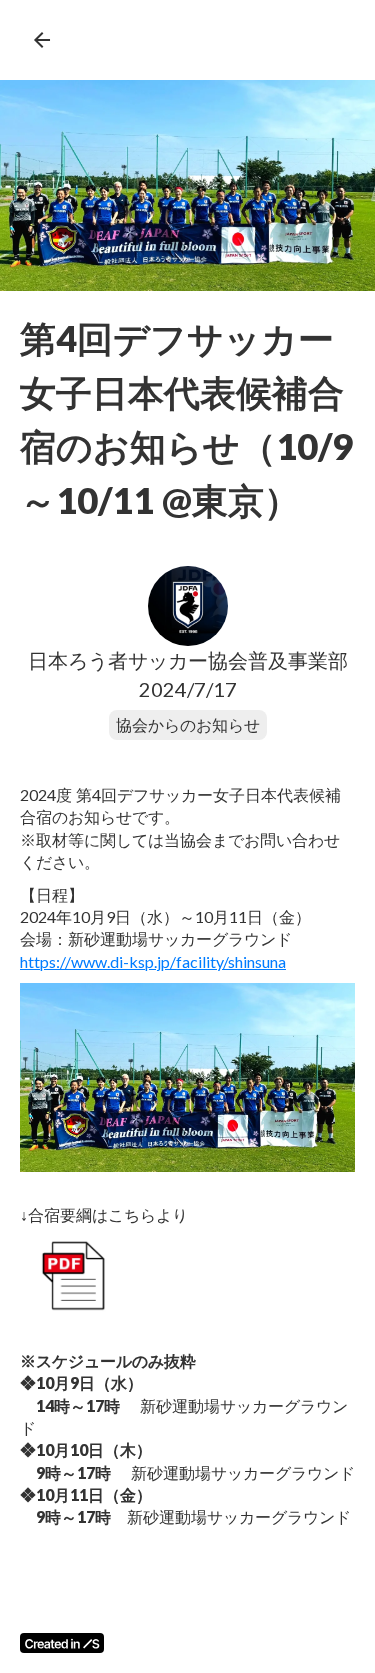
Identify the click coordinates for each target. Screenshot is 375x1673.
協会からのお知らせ (188, 724)
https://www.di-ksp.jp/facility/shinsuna (153, 961)
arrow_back (42, 40)
